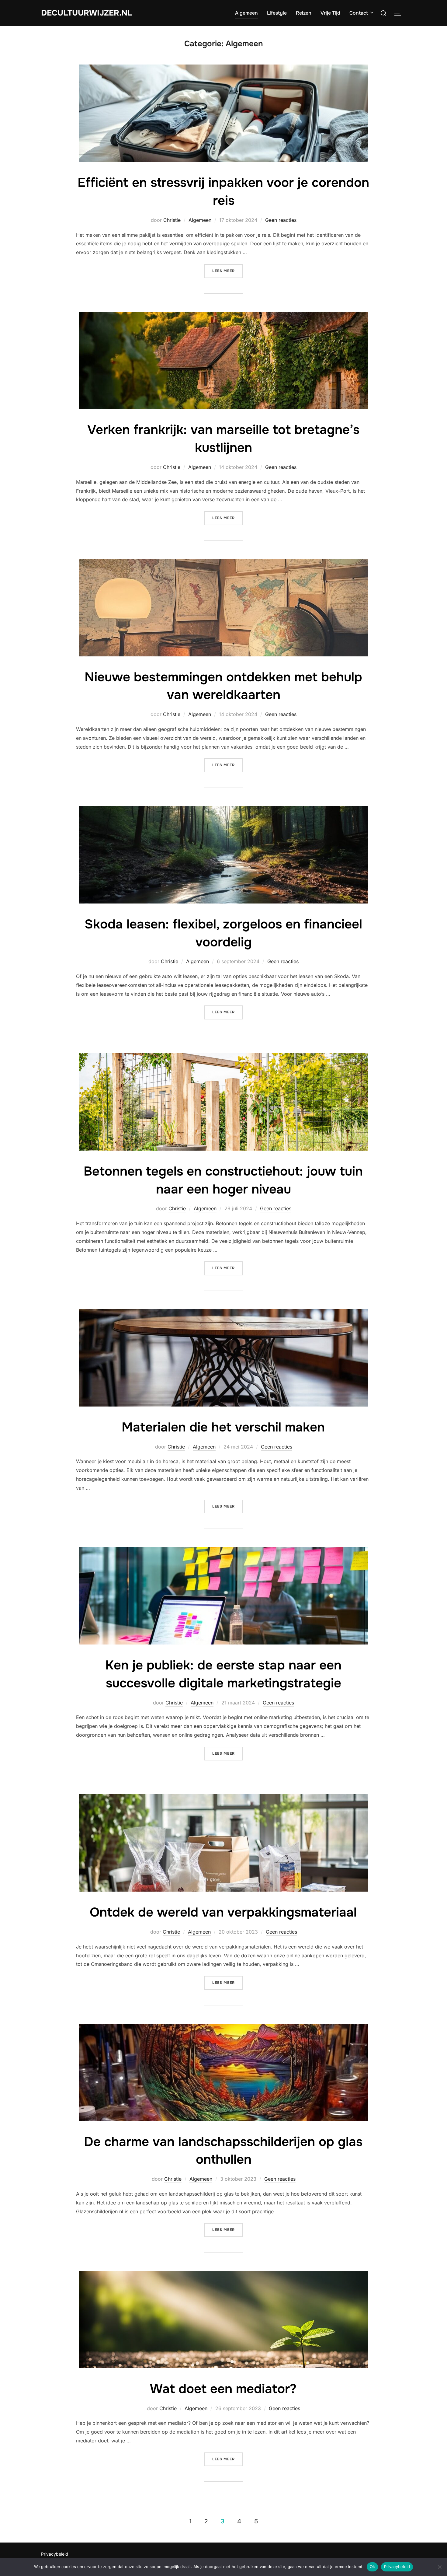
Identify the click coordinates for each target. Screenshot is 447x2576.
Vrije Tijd (330, 13)
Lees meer (228, 271)
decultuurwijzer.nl (87, 13)
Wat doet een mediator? (223, 2389)
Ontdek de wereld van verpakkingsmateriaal (223, 1912)
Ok (372, 2567)
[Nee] (439, 2567)
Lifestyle (277, 13)
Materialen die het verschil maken (223, 1427)
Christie (172, 220)
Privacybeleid (55, 2554)
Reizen (304, 13)
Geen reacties (281, 220)
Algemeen (246, 13)
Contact (359, 13)
